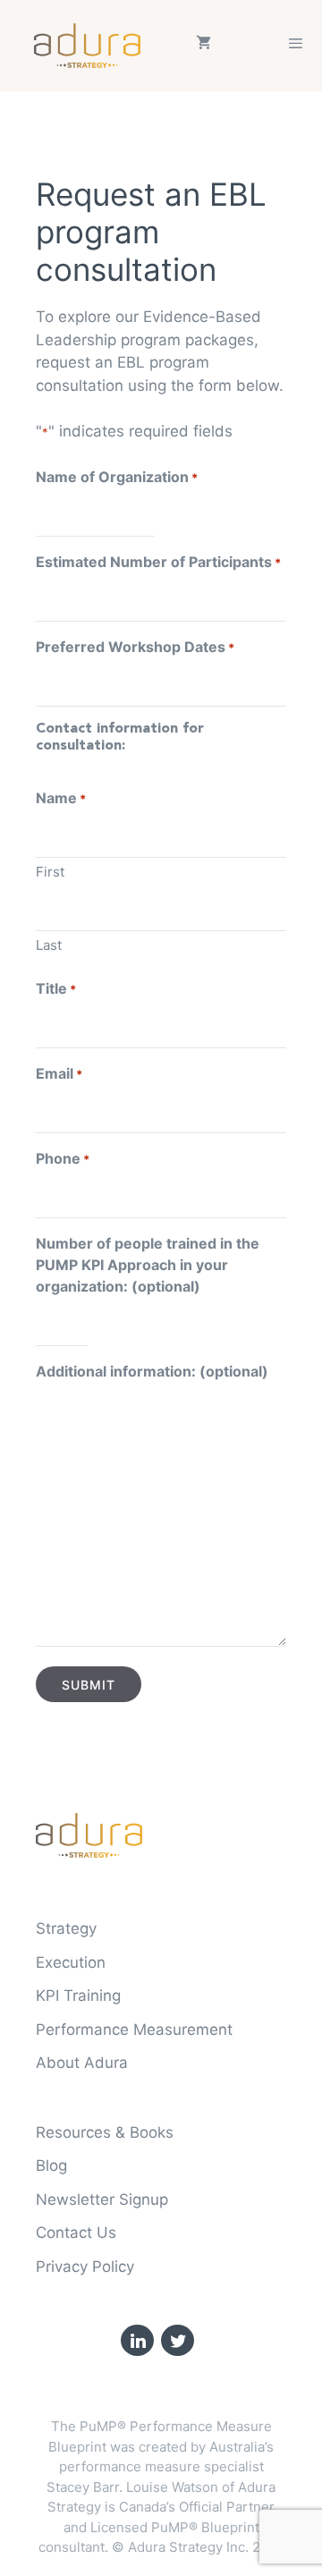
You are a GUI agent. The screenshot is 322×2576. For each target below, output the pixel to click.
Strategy (66, 1928)
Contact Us (76, 2233)
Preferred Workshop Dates (135, 647)
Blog (51, 2165)
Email (59, 1073)
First (50, 872)
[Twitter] (178, 2340)
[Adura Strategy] (92, 46)
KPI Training (78, 1996)
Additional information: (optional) (152, 1371)
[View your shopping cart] (203, 46)
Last (49, 945)
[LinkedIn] (137, 2340)
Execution (71, 1962)
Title (56, 988)
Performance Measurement (134, 2029)
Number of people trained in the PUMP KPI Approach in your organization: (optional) (148, 1265)
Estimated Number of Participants (158, 562)
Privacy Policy (85, 2267)
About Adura (82, 2063)
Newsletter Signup (102, 2199)
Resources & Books (105, 2132)
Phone (63, 1158)
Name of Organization (117, 477)
